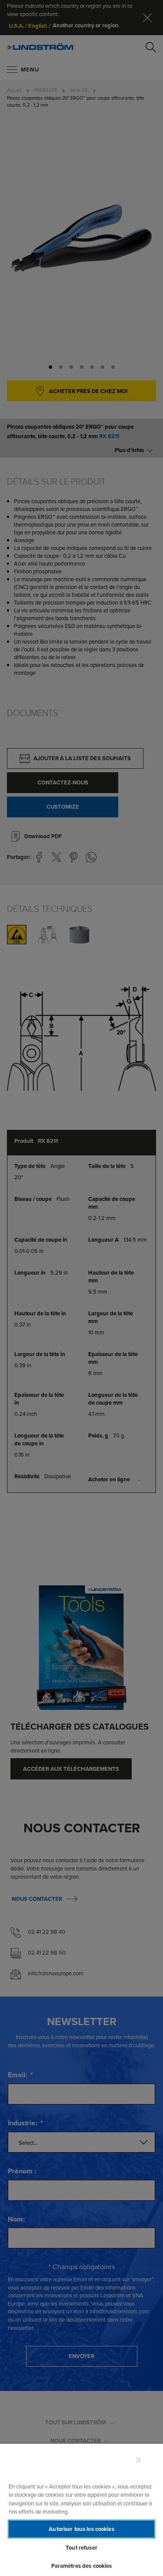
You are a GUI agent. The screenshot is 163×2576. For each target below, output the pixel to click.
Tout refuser (81, 2548)
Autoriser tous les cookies (81, 2529)
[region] (81, 2509)
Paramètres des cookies (82, 2566)
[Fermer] (139, 2460)
